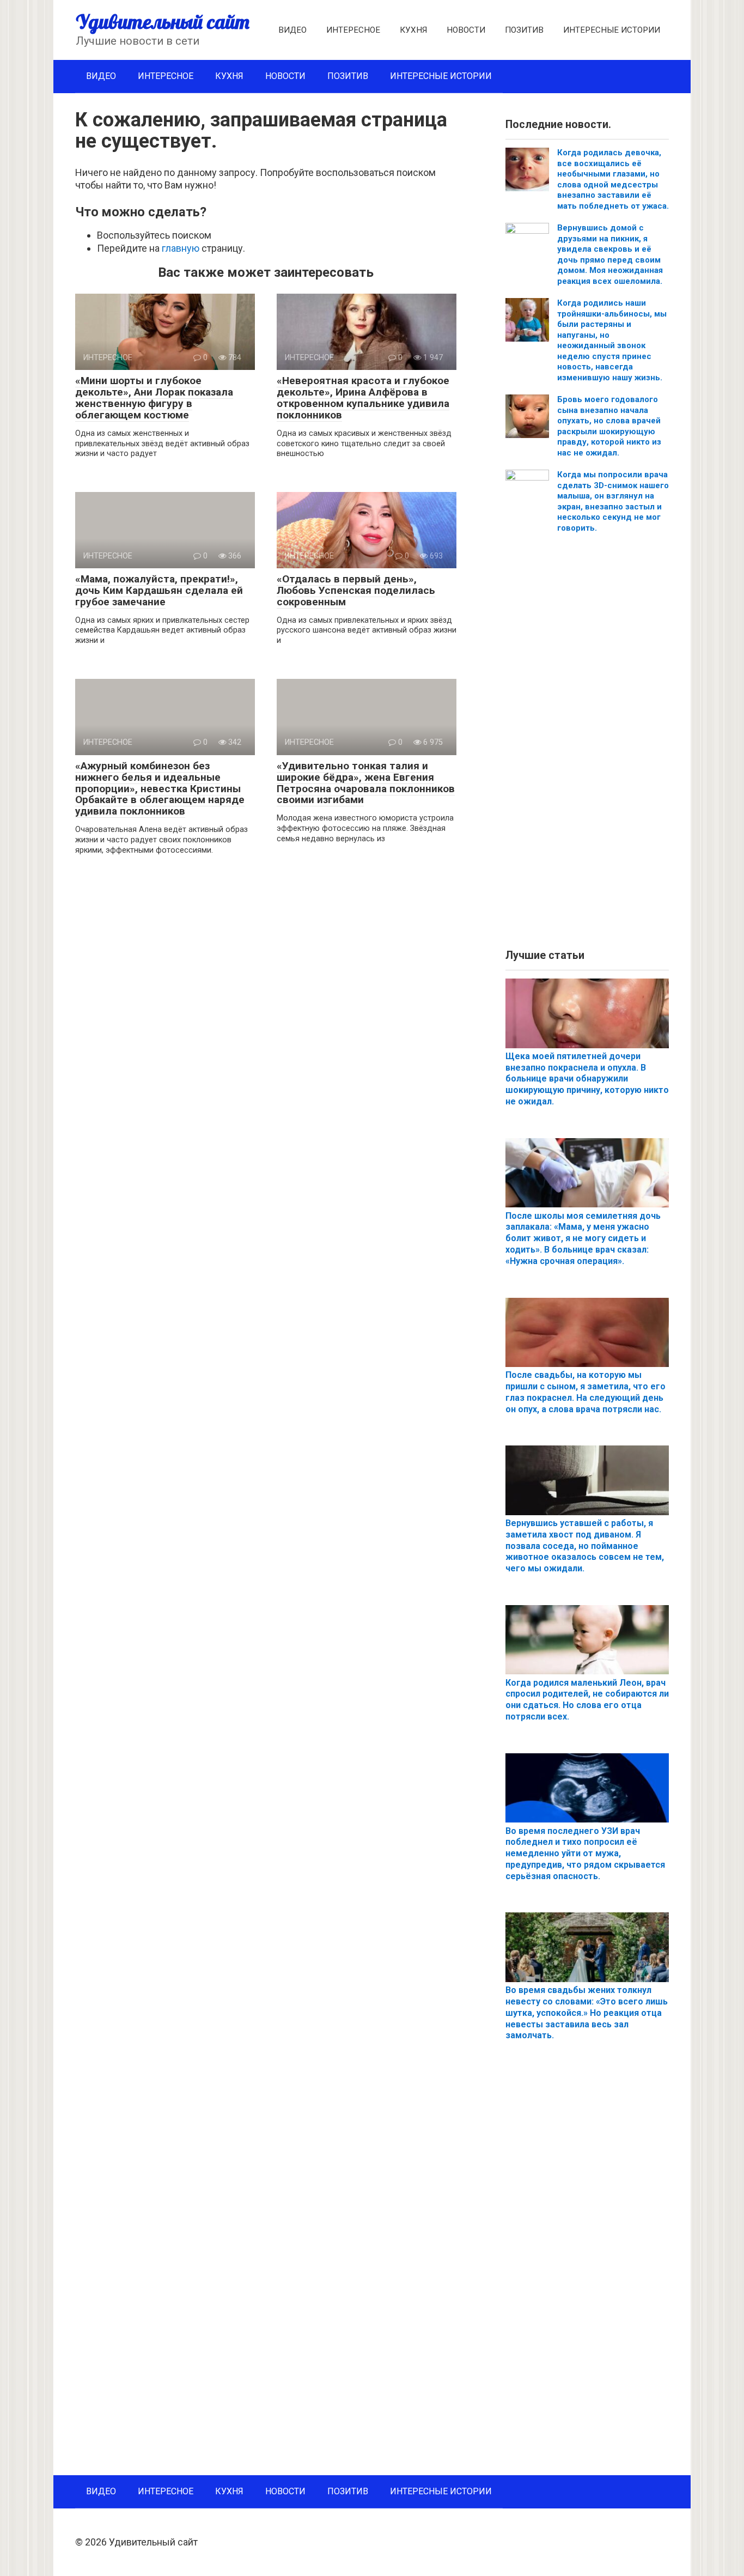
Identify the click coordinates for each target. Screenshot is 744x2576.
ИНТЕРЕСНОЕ (353, 30)
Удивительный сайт (163, 22)
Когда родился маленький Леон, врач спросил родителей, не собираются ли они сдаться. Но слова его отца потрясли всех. (587, 1700)
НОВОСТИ (466, 30)
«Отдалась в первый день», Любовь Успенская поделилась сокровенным (356, 590)
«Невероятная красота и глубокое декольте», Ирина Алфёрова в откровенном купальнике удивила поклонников (363, 398)
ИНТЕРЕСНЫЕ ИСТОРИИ (612, 30)
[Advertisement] (587, 745)
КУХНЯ (413, 30)
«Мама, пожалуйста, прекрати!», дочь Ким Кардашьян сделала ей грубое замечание (159, 590)
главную (181, 248)
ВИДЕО (292, 30)
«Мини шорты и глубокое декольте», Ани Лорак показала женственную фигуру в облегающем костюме (154, 398)
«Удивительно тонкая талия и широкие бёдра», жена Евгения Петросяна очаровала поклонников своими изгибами (366, 783)
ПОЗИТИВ (524, 30)
